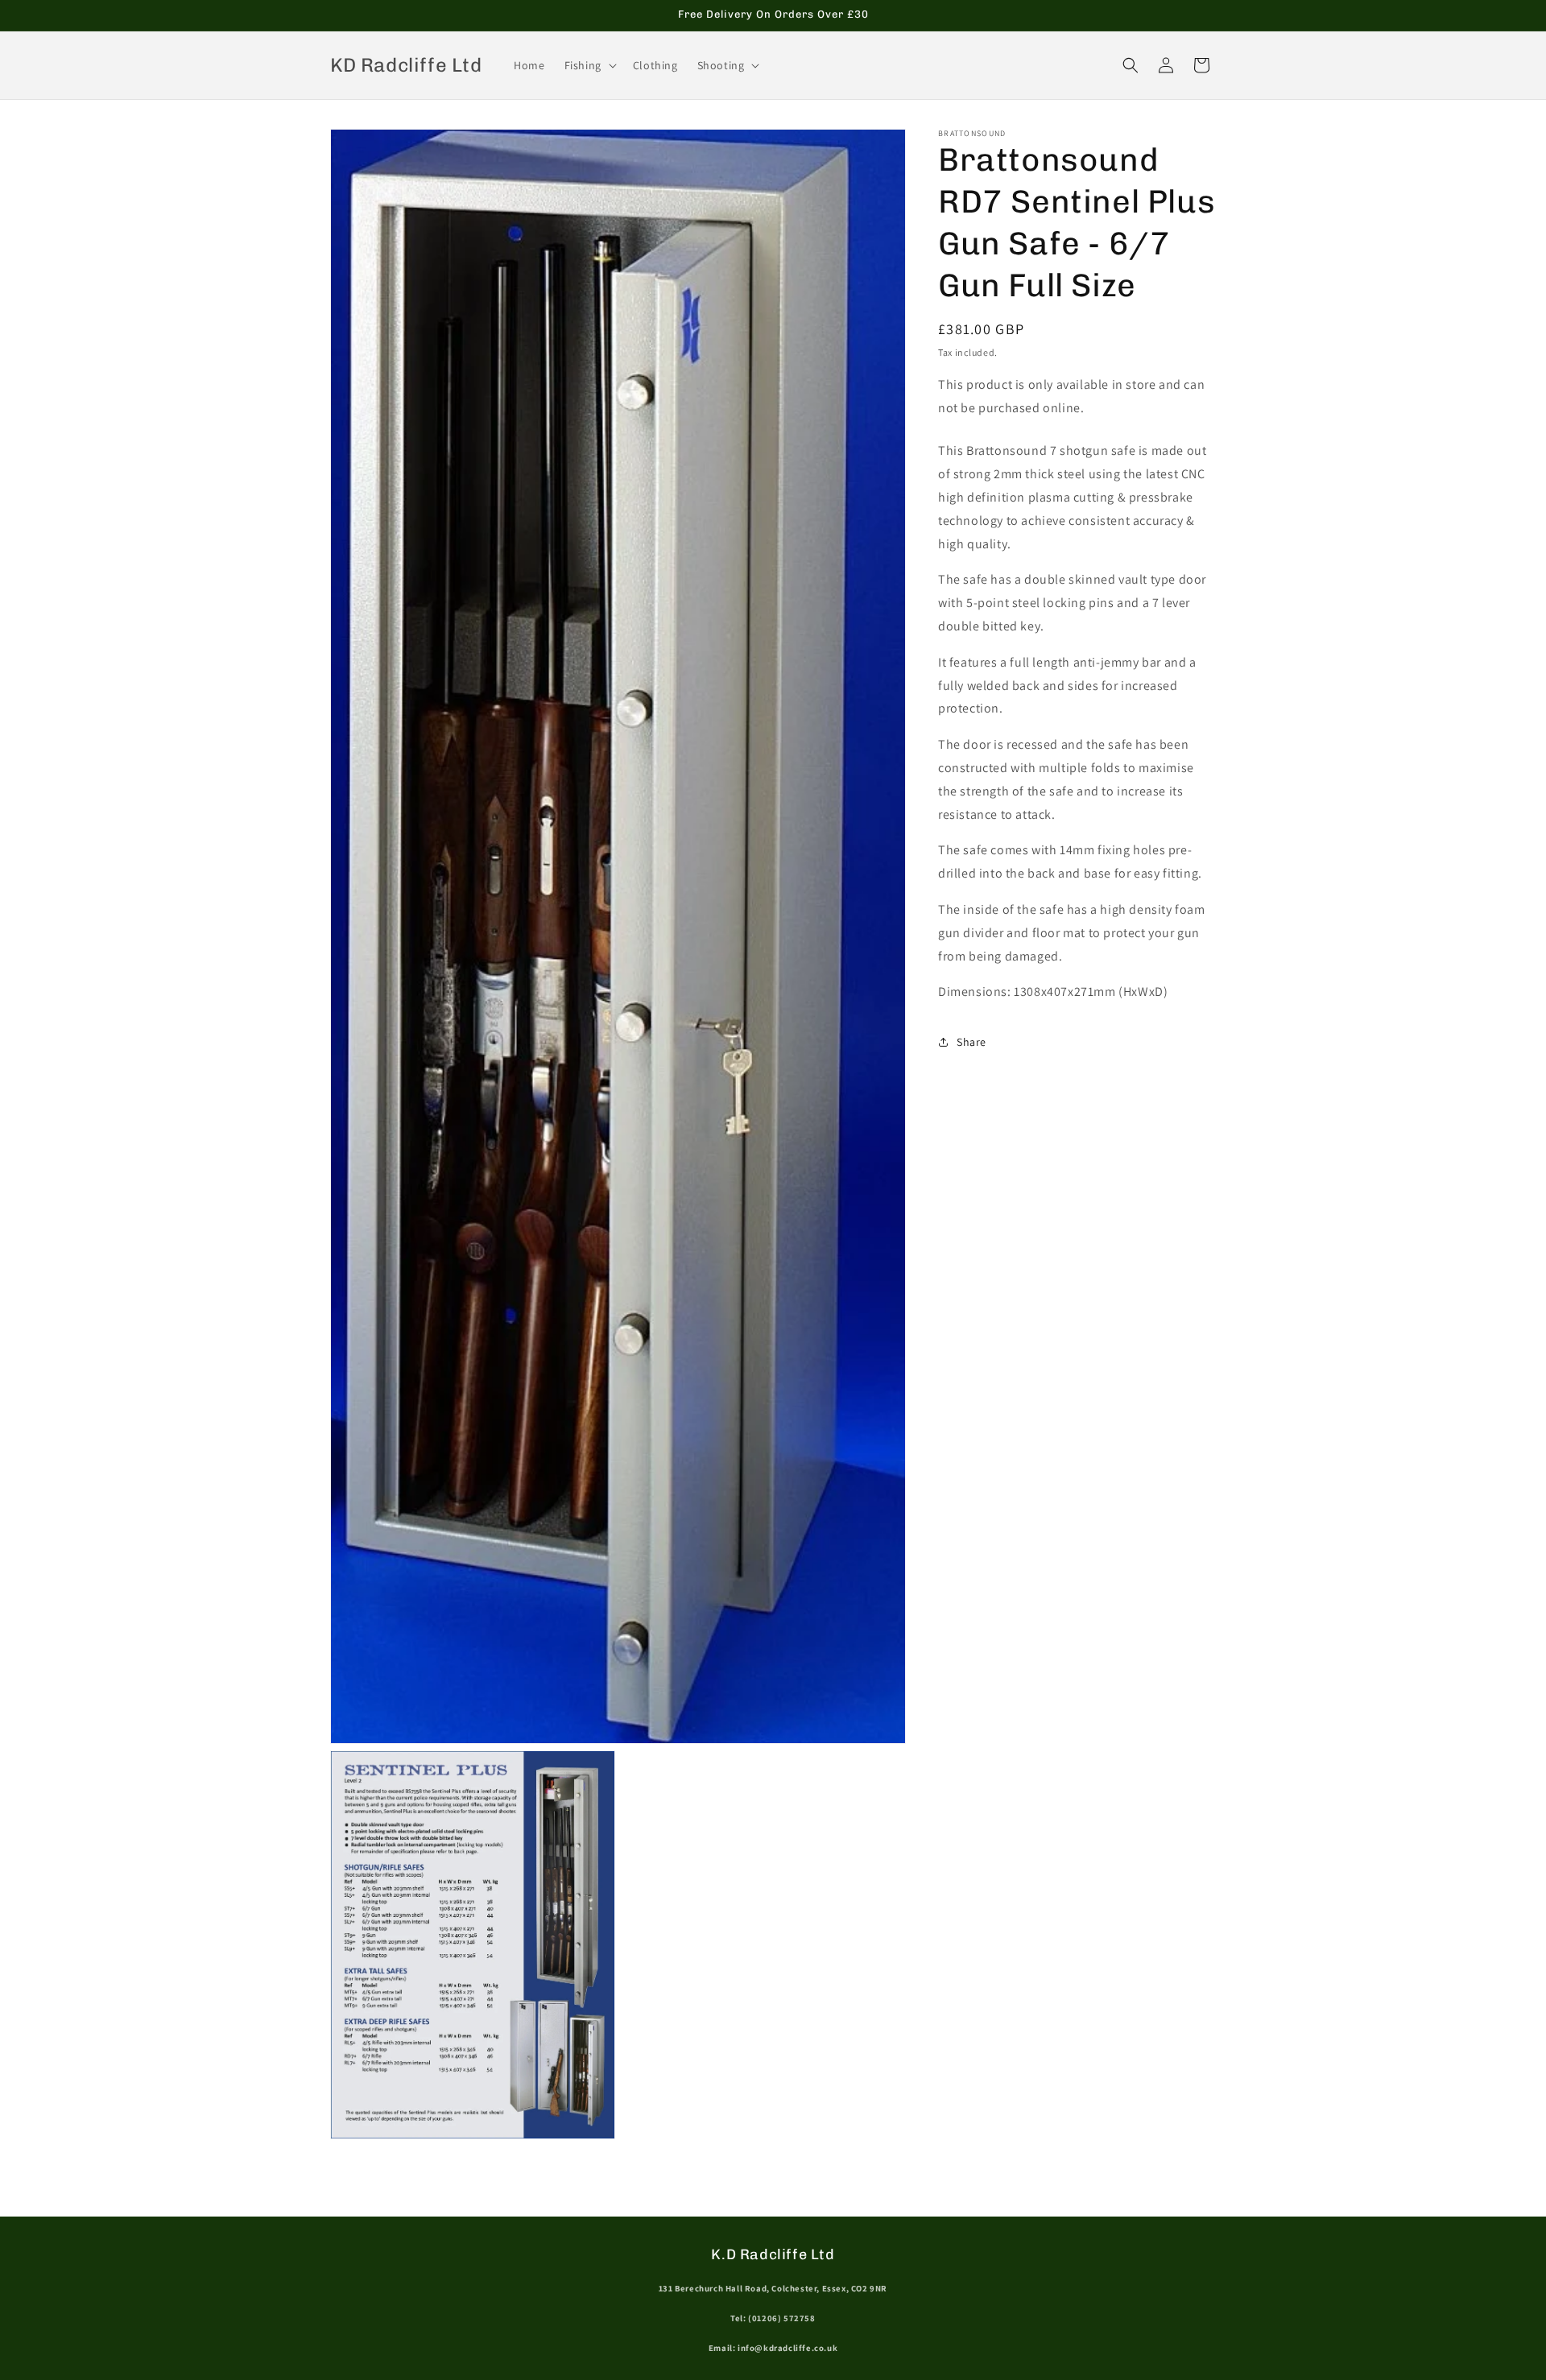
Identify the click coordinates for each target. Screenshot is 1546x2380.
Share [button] (971, 1041)
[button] (589, 65)
